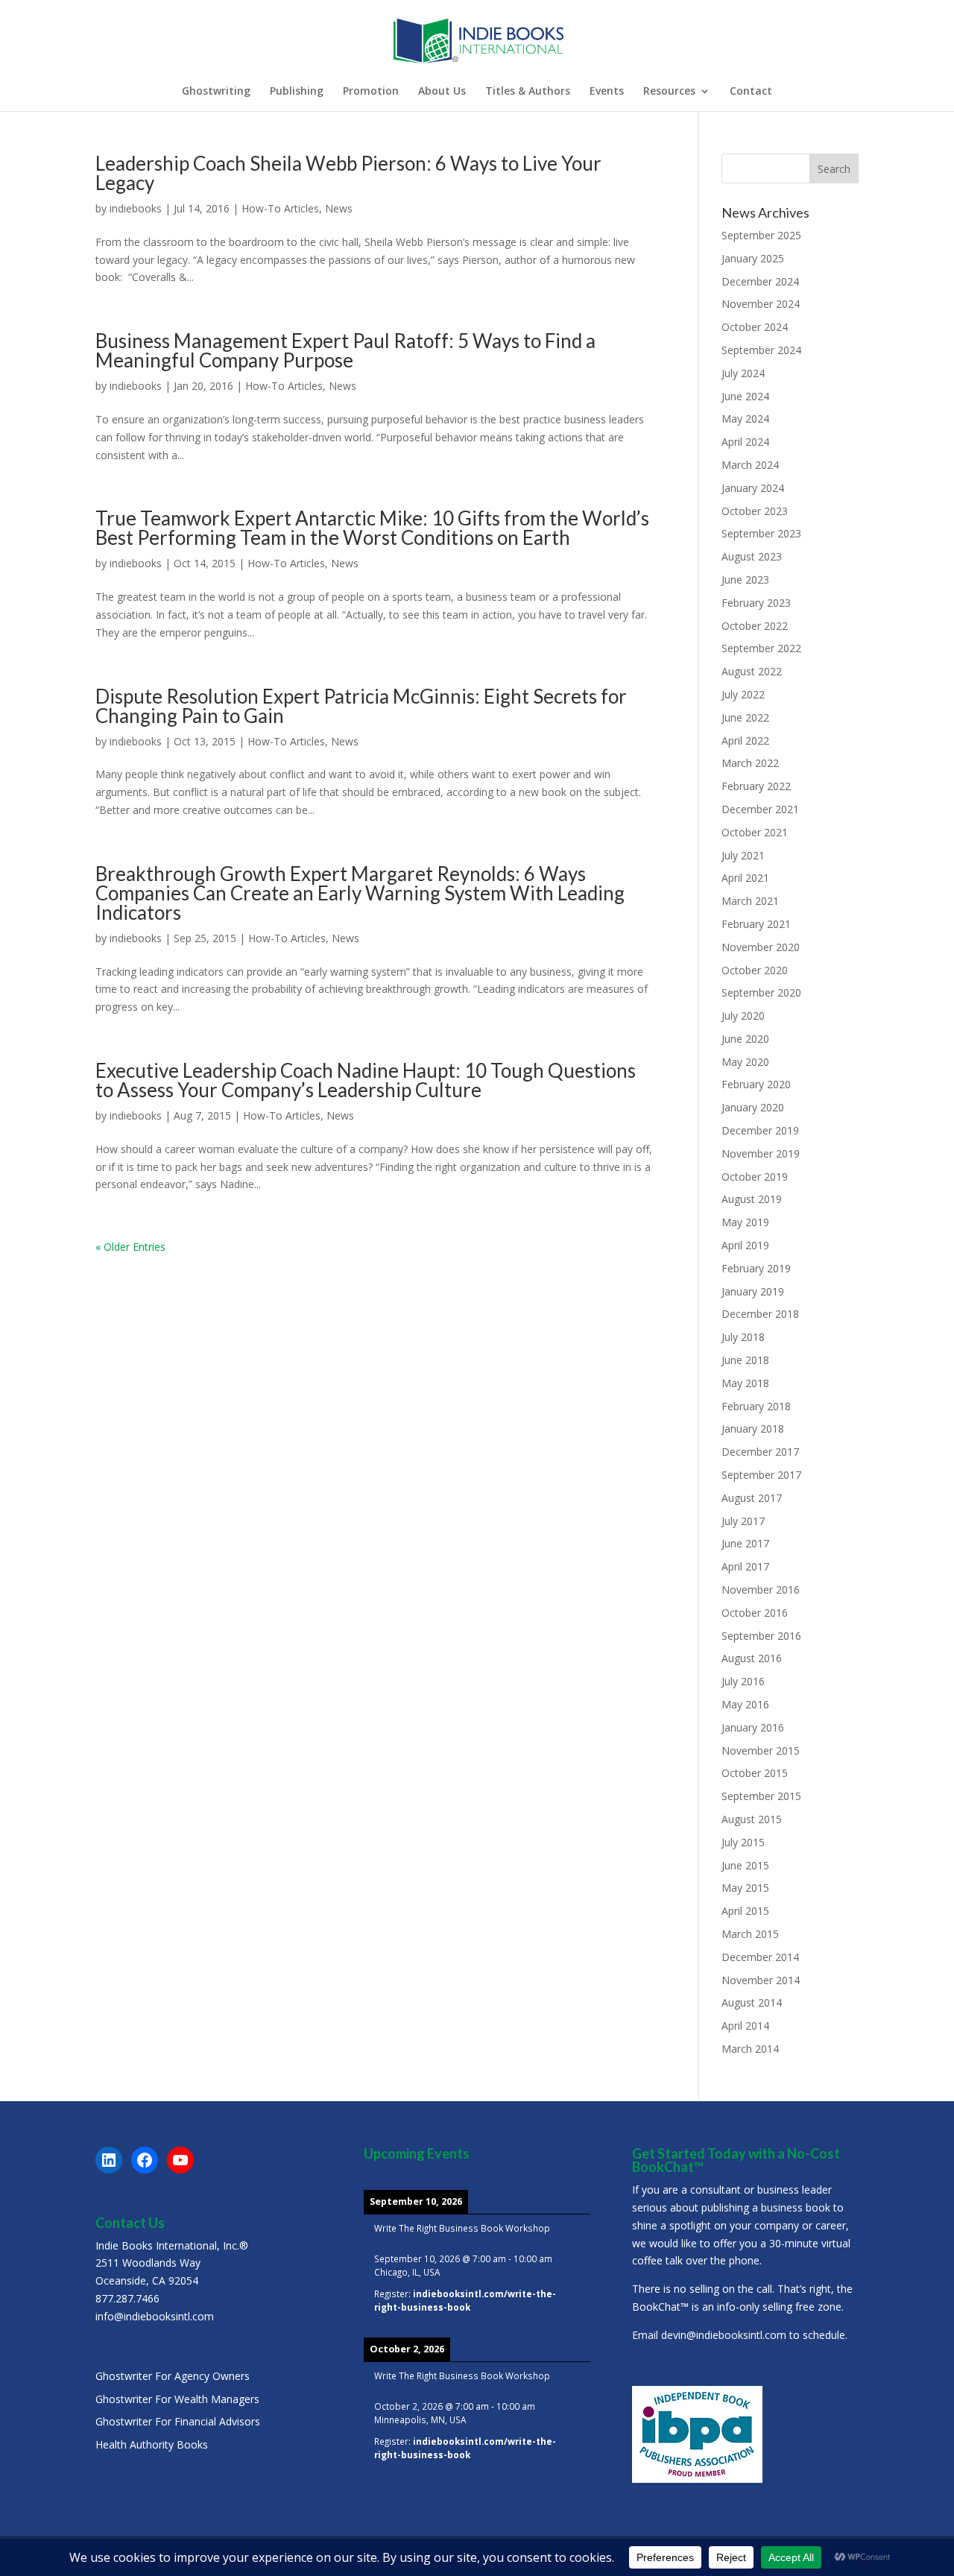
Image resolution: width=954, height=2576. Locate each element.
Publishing (297, 92)
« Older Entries (130, 1247)
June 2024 (745, 396)
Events (607, 92)
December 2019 (760, 1130)
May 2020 (745, 1062)
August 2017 (752, 1498)
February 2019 (756, 1268)
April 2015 (745, 1911)
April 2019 (745, 1245)
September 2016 (761, 1636)
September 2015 (761, 1796)
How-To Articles (280, 208)
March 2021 (750, 901)
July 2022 (743, 694)
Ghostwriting (216, 92)
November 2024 (761, 304)
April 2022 (745, 741)
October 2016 (755, 1613)
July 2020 (743, 1016)
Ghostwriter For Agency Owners (173, 2376)
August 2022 (752, 671)
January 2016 (753, 1727)
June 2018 (745, 1360)
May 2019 (745, 1222)
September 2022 (761, 648)
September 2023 (761, 533)
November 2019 (761, 1153)
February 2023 (756, 603)
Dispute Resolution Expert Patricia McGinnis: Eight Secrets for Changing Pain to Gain (361, 706)
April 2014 (745, 2026)
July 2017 (743, 1521)
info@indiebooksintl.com (155, 2316)
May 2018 (745, 1383)
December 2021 (760, 809)
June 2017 (745, 1543)
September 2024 (761, 350)
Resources (669, 92)
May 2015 (745, 1888)
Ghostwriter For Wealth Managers (177, 2399)
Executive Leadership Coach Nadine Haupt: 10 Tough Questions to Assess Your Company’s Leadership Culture (366, 1080)
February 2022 (756, 786)
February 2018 (756, 1406)
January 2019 (753, 1291)
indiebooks (136, 208)
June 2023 (745, 580)
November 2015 (761, 1751)
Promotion (371, 92)
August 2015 (752, 1819)
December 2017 (760, 1452)
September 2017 (761, 1475)
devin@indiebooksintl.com (724, 2335)
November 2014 (761, 1980)
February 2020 (756, 1084)
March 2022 (750, 763)
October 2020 (755, 970)
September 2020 (761, 992)
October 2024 (755, 327)
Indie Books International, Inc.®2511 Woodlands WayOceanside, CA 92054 (172, 2263)
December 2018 (760, 1314)
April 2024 (745, 442)
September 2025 (761, 235)
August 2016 (752, 1658)
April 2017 (745, 1566)
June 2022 (745, 717)
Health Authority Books (152, 2444)
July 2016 (743, 1681)
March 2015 (750, 1934)
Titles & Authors (528, 92)
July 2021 (743, 855)
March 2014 (750, 2049)
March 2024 (750, 465)
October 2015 (755, 1773)
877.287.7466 (127, 2298)
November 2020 (761, 947)
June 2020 (745, 1039)
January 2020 (753, 1107)
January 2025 (753, 258)
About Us (442, 92)
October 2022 (755, 626)
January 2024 (753, 488)
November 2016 (761, 1590)
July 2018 (743, 1337)
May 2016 (745, 1704)
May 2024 (745, 419)
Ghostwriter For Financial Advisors (178, 2421)
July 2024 (743, 373)
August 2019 (752, 1199)
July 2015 (743, 1842)
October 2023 (755, 511)
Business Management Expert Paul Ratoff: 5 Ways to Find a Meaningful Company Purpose (345, 350)
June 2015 (745, 1865)
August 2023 (752, 556)
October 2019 (755, 1177)
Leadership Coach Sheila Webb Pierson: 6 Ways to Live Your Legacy (348, 173)
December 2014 (760, 1957)
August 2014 (752, 2002)
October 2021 (755, 832)
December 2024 (760, 281)
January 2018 (753, 1429)
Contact (751, 92)
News (339, 208)
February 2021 (756, 924)
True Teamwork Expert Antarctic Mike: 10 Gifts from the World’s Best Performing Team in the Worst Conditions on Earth (372, 528)
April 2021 (745, 878)
